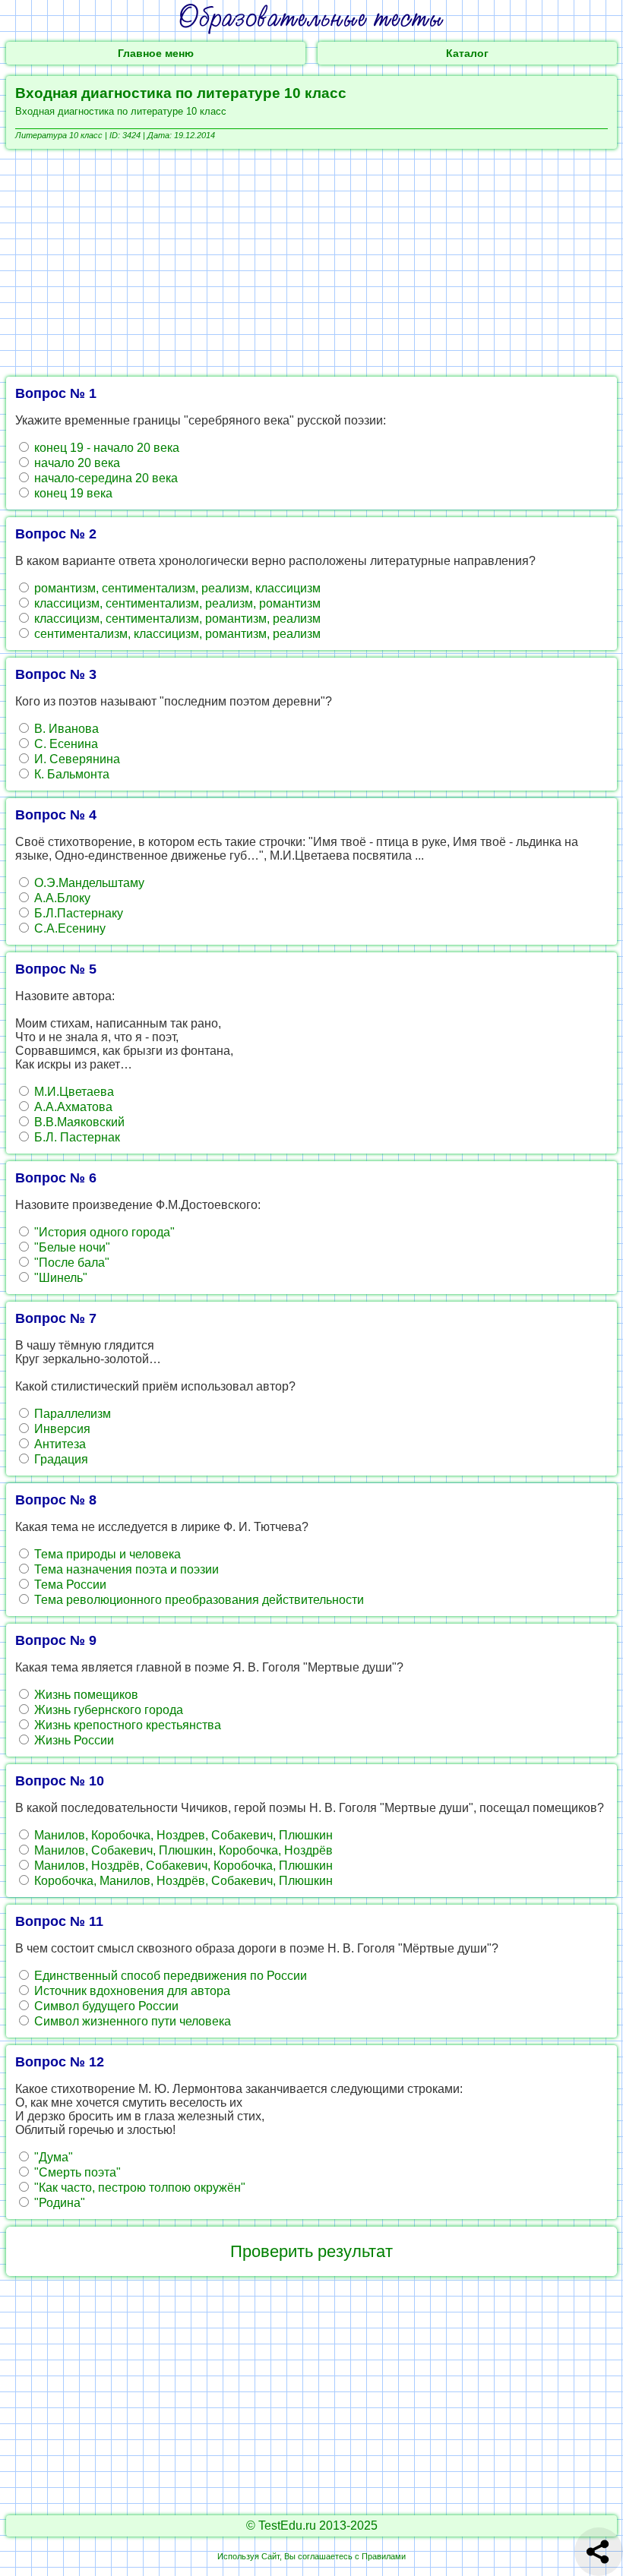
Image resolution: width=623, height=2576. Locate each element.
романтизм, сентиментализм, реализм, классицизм (176, 588)
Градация (60, 1459)
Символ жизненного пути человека (131, 2021)
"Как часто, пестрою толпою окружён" (138, 2188)
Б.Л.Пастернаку (77, 913)
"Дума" (52, 2157)
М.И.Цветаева (73, 1092)
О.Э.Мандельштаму (88, 883)
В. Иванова (65, 729)
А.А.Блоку (61, 898)
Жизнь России (73, 1740)
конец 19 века (72, 493)
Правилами (384, 2556)
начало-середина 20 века (104, 478)
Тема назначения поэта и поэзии (125, 1569)
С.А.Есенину (68, 928)
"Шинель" (59, 1278)
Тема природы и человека (106, 1554)
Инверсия (61, 1429)
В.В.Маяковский (78, 1122)
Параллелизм (71, 1414)
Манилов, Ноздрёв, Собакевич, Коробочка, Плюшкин (182, 1866)
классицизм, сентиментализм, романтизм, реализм (176, 619)
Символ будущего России (105, 2006)
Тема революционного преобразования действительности (198, 1600)
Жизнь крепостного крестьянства (126, 1725)
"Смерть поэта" (76, 2172)
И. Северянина (76, 759)
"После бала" (70, 1263)
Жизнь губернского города (107, 1710)
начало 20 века (76, 463)
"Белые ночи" (71, 1247)
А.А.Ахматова (72, 1107)
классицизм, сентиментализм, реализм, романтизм (176, 603)
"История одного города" (103, 1232)
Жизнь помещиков (85, 1695)
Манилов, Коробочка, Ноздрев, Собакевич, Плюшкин (182, 1835)
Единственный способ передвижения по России (169, 1976)
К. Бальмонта (70, 774)
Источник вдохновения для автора (131, 1991)
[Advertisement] (311, 263)
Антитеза (59, 1444)
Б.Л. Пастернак (76, 1137)
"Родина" (58, 2203)
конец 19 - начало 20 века (105, 448)
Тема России (69, 1585)
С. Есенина (65, 744)
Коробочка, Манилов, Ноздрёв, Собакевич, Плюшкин (182, 1881)
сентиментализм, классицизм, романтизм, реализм (176, 634)
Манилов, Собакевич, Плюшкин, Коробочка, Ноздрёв (182, 1850)
